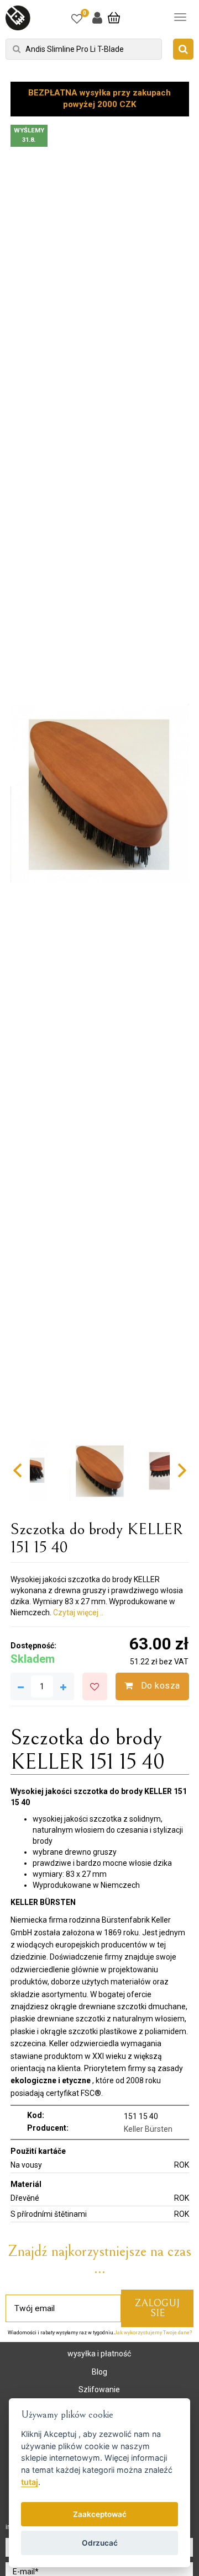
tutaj (30, 2482)
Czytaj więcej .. (78, 1612)
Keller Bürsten (148, 2129)
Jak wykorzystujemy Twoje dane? (153, 2333)
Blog (99, 2372)
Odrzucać (100, 2543)
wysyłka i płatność (99, 2354)
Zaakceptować (100, 2514)
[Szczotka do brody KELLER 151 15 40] (100, 794)
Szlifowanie (99, 2389)
